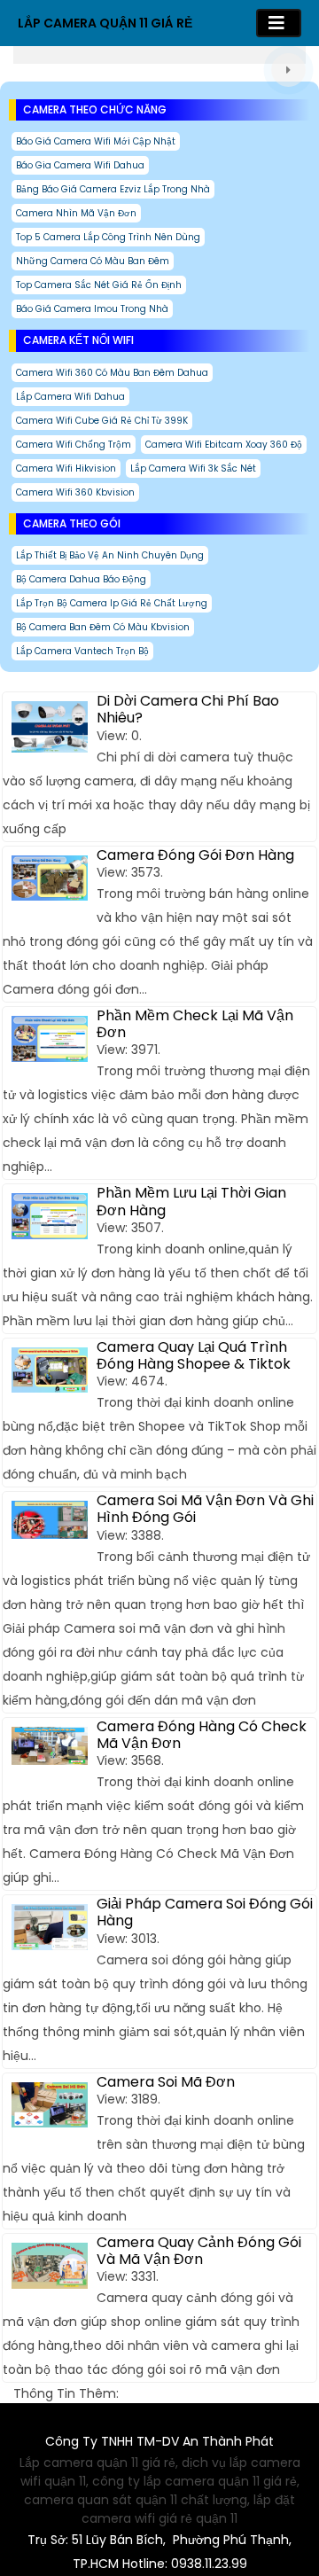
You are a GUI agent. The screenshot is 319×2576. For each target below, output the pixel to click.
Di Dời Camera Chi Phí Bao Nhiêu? (188, 709)
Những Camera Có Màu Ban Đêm (93, 261)
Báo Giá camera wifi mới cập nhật (96, 141)
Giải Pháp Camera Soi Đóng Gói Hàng (205, 1912)
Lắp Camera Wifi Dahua (70, 397)
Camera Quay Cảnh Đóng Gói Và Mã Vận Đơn (199, 2251)
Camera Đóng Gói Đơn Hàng (195, 855)
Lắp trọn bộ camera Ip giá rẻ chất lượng (112, 603)
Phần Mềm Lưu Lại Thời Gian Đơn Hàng (191, 1201)
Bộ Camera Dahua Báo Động (81, 579)
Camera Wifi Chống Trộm (74, 445)
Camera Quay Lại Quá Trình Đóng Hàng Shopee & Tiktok (194, 1355)
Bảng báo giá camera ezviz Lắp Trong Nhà (113, 189)
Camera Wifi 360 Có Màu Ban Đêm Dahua (112, 373)
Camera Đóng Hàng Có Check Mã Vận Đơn (202, 1735)
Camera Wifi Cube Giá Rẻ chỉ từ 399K (102, 421)
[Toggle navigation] (279, 23)
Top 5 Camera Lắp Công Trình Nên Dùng (108, 237)
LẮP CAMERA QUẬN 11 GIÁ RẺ (105, 23)
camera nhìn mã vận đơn (76, 213)
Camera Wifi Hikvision (66, 468)
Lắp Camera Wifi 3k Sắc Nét (193, 468)
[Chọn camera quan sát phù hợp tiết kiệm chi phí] (288, 70)
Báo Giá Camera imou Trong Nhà (92, 309)
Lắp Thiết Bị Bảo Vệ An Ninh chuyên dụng (110, 555)
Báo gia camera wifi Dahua (80, 165)
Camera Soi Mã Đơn (166, 2082)
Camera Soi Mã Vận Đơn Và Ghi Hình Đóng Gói (205, 1509)
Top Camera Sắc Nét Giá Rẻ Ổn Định (99, 285)
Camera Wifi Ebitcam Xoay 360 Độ (224, 445)
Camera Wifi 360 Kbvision (75, 492)
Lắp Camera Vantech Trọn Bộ (82, 651)
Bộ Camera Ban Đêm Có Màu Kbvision (103, 627)
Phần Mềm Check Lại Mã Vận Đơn (195, 1024)
